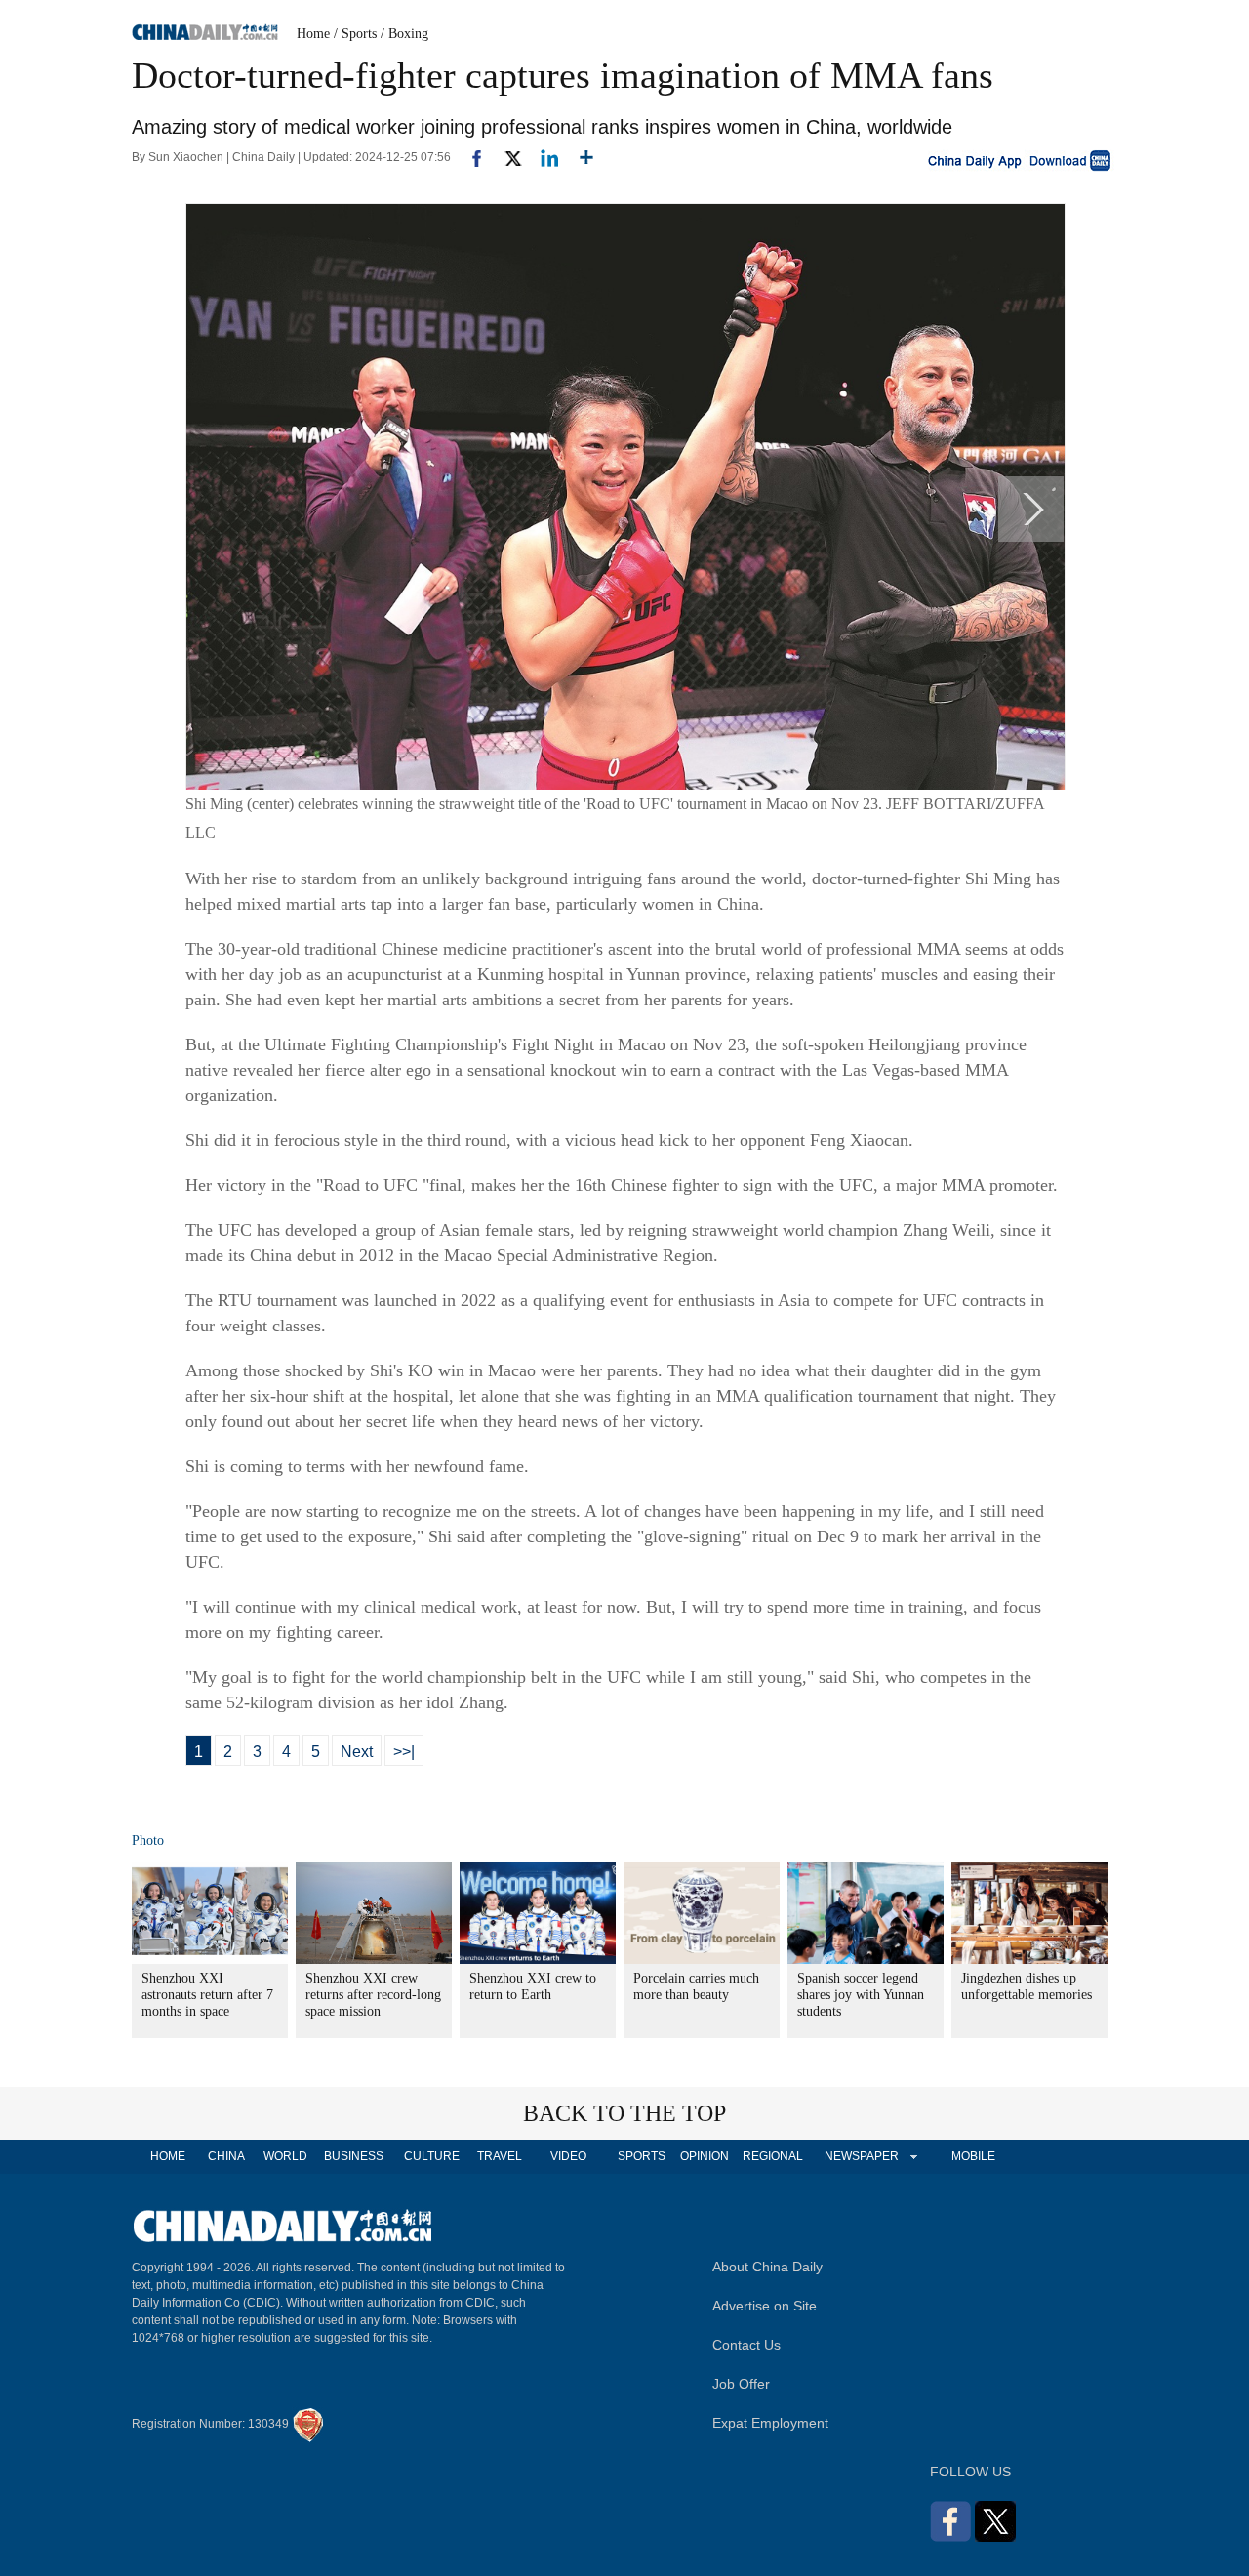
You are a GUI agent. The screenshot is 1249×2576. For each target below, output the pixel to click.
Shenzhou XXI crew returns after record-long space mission (373, 1995)
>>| (404, 1752)
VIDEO (568, 2156)
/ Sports (355, 34)
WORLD (285, 2156)
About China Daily (767, 2267)
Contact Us (746, 2345)
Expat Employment (770, 2423)
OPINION (705, 2156)
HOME (168, 2156)
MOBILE (973, 2156)
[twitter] (505, 157)
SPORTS (642, 2156)
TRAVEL (500, 2156)
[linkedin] (542, 157)
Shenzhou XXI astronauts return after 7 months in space (207, 1995)
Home (313, 34)
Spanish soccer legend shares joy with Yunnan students (861, 1995)
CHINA (226, 2156)
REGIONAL (773, 2156)
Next (357, 1752)
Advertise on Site (765, 2306)
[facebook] (469, 157)
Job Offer (741, 2384)
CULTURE (432, 2156)
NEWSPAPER (861, 2156)
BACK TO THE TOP (624, 2113)
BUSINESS (354, 2156)
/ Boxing (404, 34)
